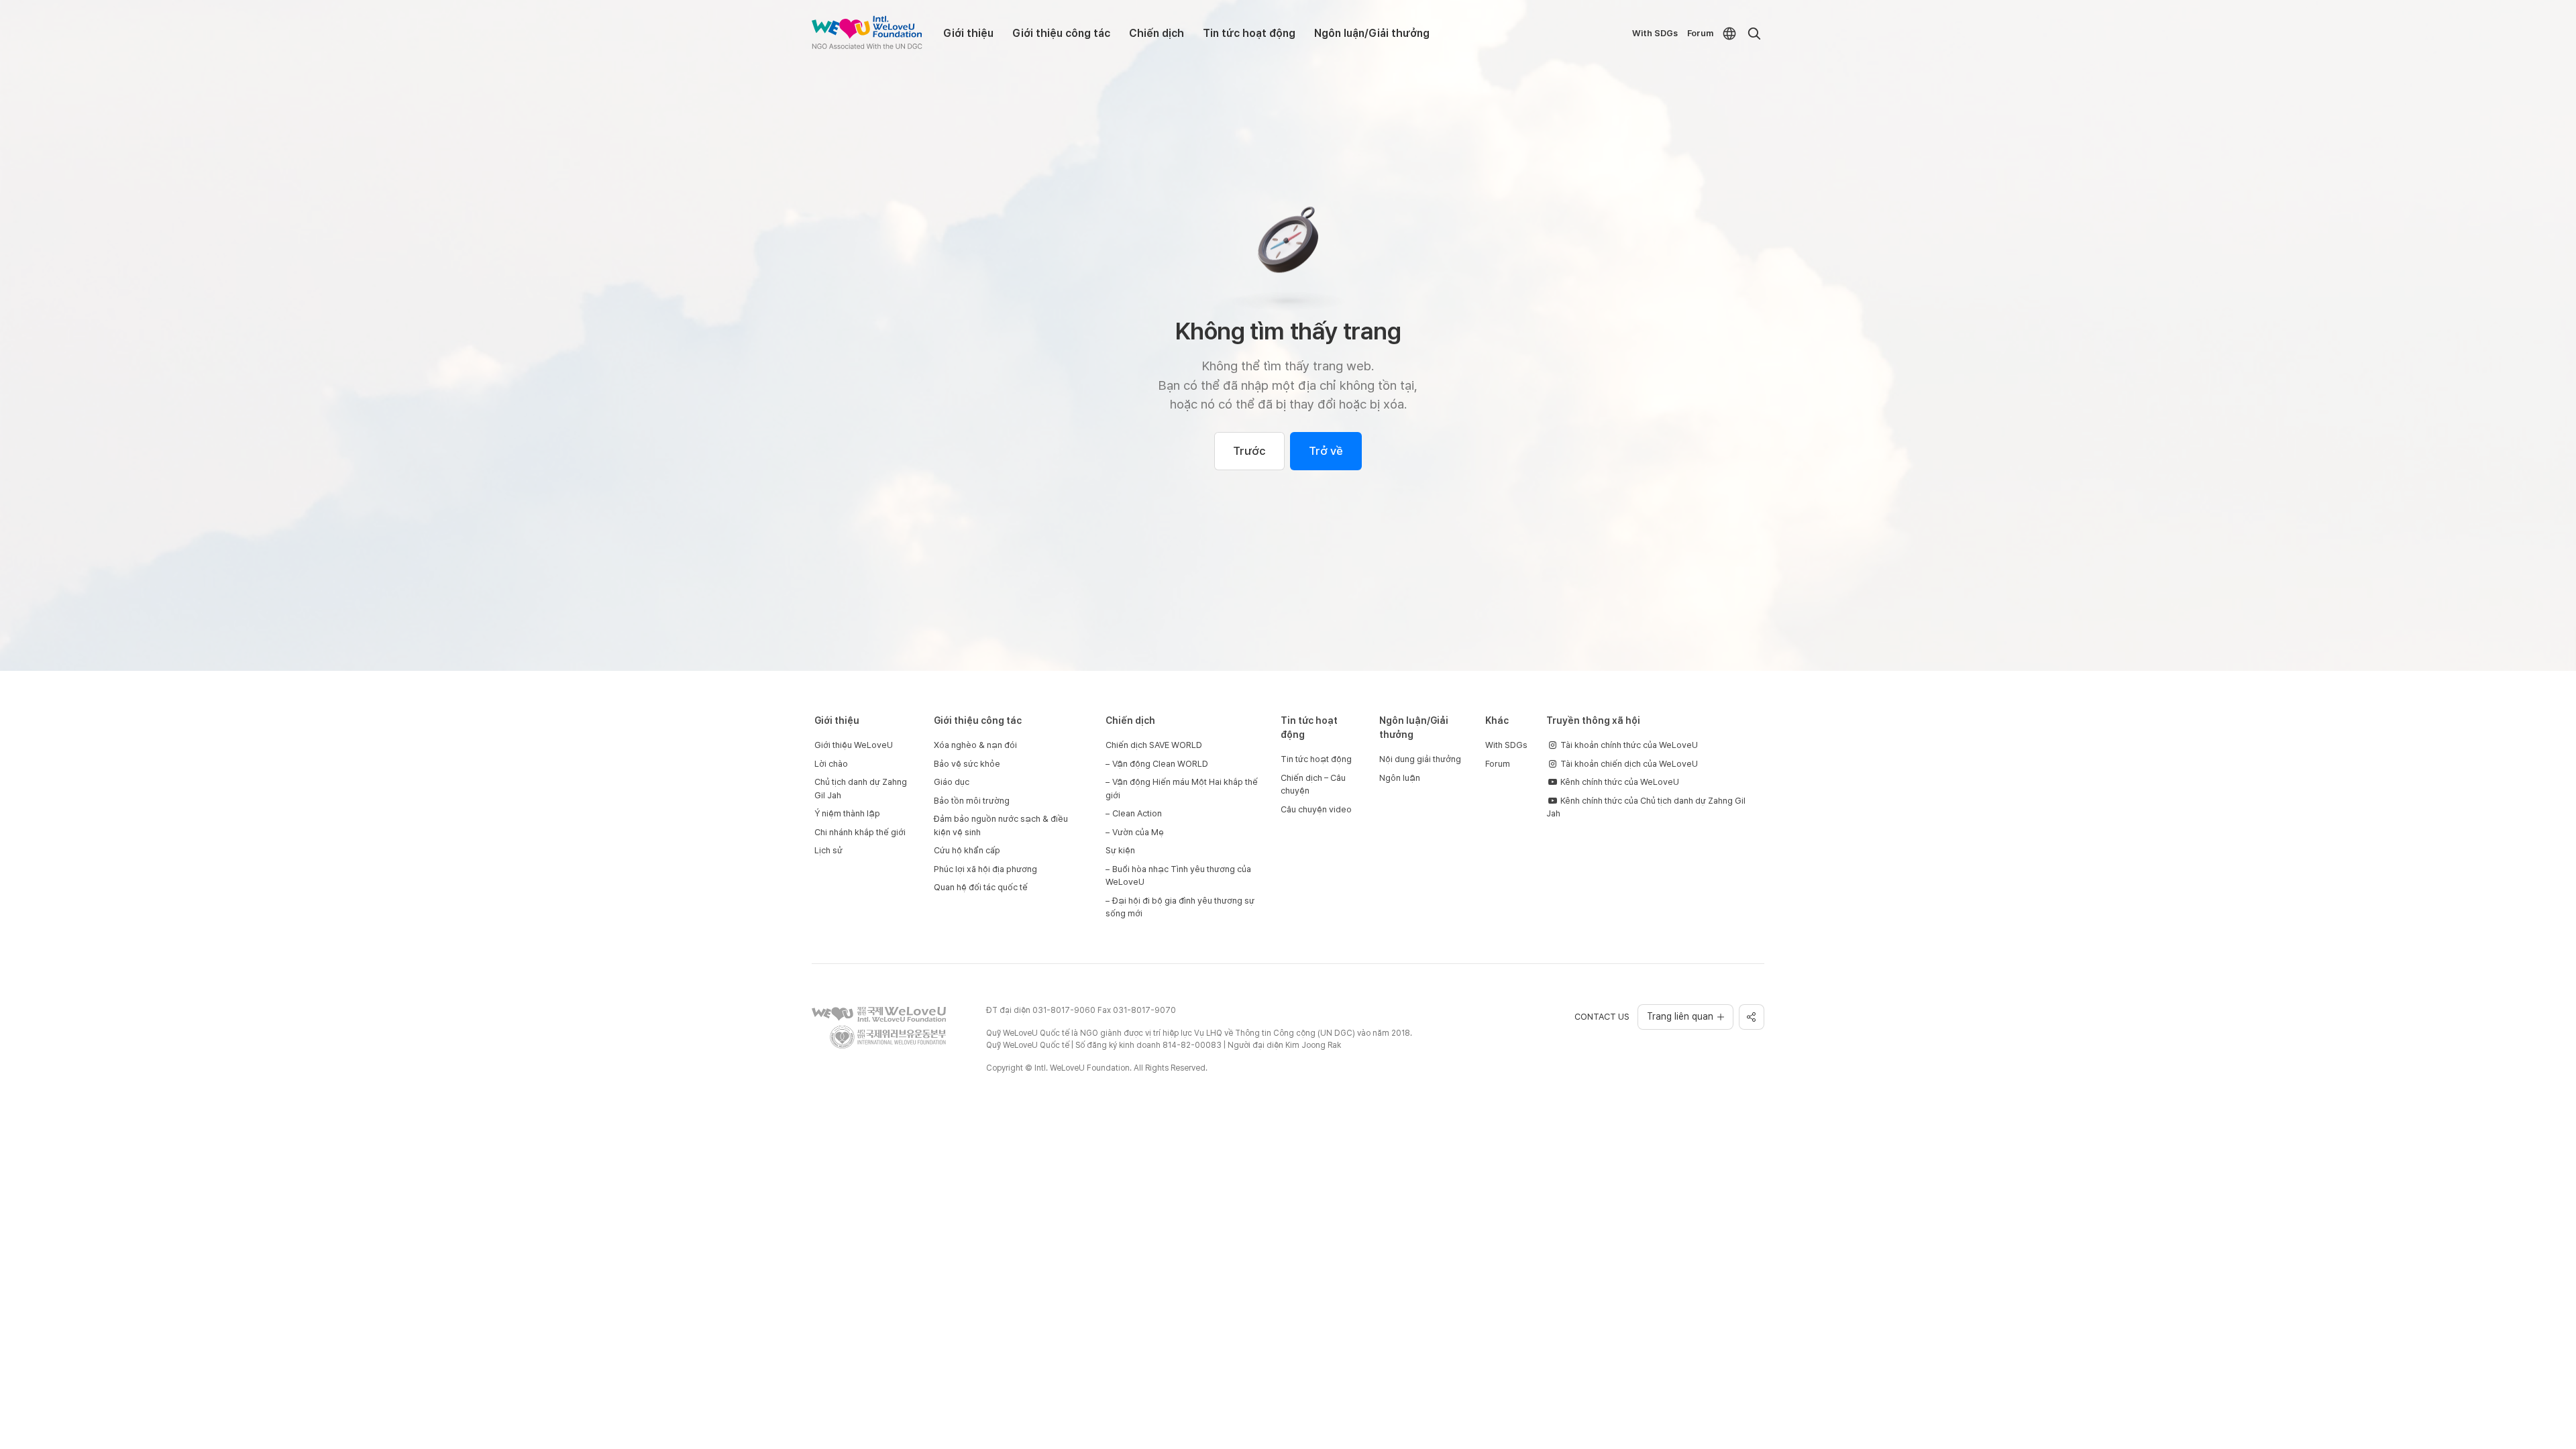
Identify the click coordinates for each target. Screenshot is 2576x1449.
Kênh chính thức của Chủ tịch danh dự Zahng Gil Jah (1646, 807)
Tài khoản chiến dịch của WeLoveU (1628, 764)
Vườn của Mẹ (1138, 832)
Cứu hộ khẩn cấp (967, 850)
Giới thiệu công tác (1061, 33)
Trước (1249, 451)
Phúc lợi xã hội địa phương (985, 869)
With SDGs (1655, 33)
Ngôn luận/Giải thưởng (1372, 33)
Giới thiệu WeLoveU (854, 745)
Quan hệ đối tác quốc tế (981, 887)
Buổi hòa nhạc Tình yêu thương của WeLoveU (1178, 876)
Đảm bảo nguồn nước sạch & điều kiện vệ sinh (1001, 825)
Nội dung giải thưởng (1420, 759)
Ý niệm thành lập (847, 813)
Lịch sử (828, 850)
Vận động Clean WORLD (1160, 764)
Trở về (1326, 451)
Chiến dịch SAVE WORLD (1154, 745)
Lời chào (831, 764)
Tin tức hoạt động (1249, 33)
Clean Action (1137, 813)
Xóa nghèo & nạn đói (975, 745)
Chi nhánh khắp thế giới (860, 832)
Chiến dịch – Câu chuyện (1313, 785)
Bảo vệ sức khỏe (967, 764)
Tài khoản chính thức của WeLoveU (1628, 745)
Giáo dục (952, 782)
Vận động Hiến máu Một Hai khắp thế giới (1182, 789)
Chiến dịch (1157, 33)
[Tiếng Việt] (1729, 34)
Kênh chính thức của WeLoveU (1619, 782)
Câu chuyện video (1316, 809)
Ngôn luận (1400, 778)
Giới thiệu (968, 33)
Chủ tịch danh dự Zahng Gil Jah (861, 789)
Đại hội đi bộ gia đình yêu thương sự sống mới (1180, 907)
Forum (1700, 33)
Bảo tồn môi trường (972, 801)
